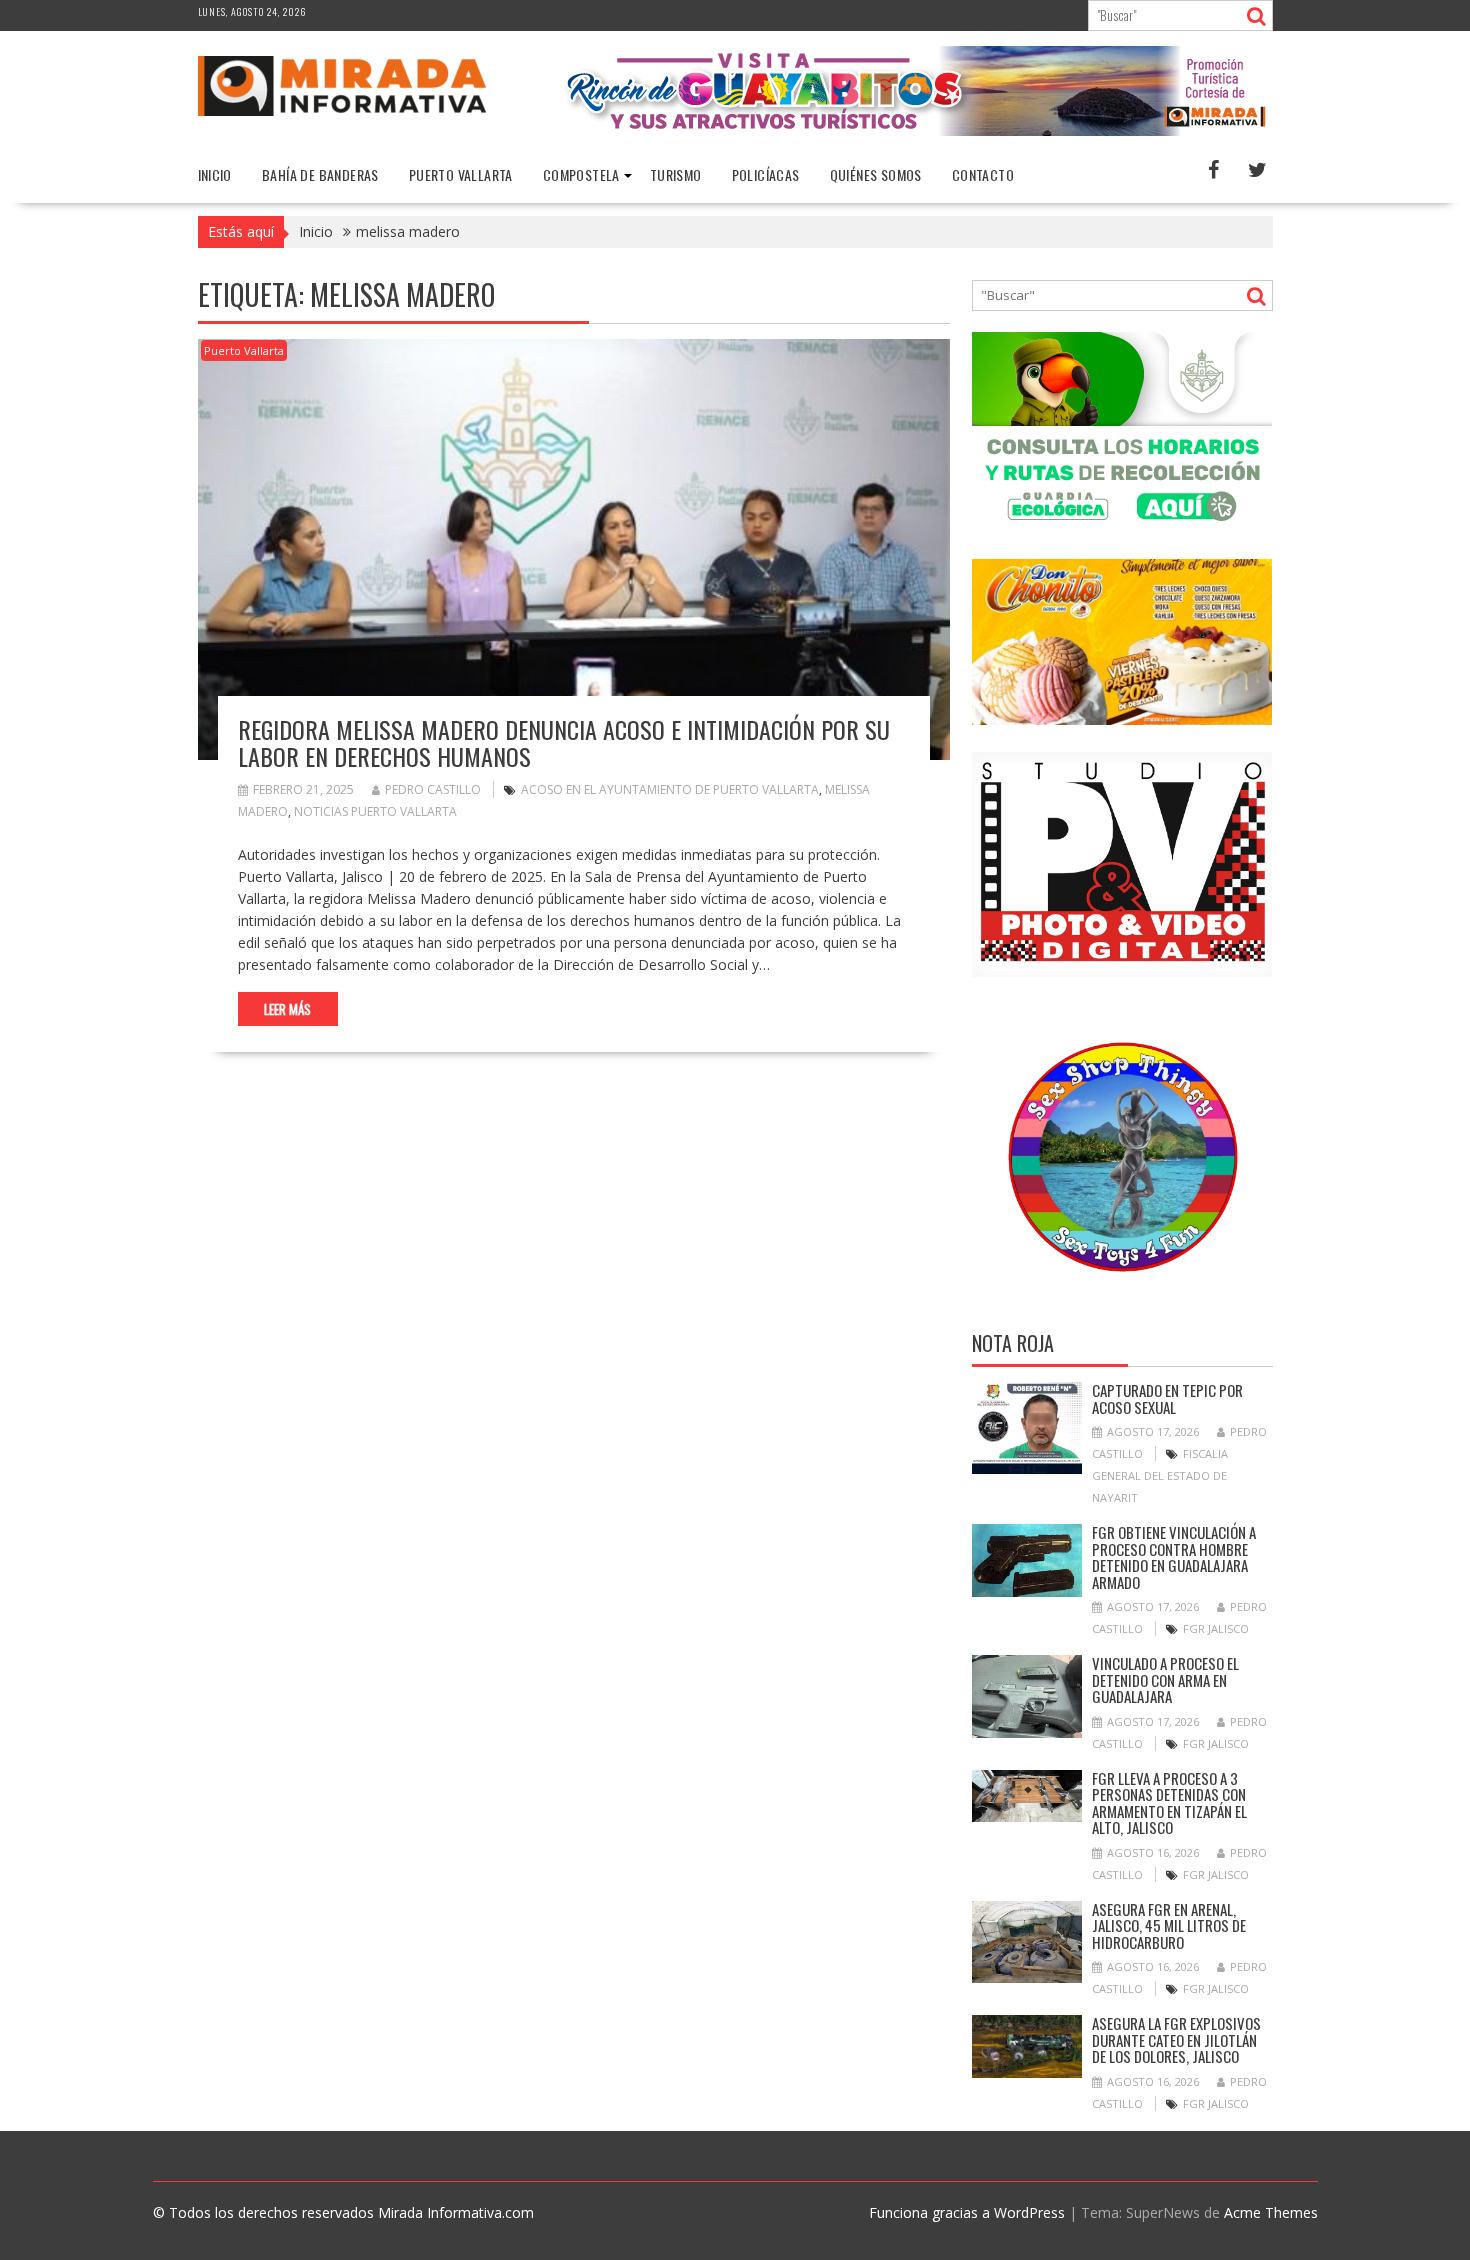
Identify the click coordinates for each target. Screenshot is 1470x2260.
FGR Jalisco (1216, 1628)
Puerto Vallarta (461, 174)
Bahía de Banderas (320, 174)
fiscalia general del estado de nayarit (1160, 1475)
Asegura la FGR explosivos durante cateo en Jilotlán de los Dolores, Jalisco (1176, 2039)
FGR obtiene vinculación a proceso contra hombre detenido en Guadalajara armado (1174, 1557)
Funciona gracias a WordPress (967, 2212)
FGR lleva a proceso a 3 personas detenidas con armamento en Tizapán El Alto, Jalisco (1169, 1803)
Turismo (676, 174)
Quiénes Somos (876, 174)
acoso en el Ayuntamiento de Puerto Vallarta (670, 789)
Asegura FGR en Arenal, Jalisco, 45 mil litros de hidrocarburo (1169, 1925)
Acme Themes (1271, 2212)
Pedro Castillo (433, 789)
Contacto (983, 174)
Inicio (215, 174)
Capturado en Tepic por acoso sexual (1167, 1398)
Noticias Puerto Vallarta (375, 811)
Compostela (581, 174)
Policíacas (766, 174)
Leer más (287, 1009)
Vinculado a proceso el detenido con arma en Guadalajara (1165, 1679)
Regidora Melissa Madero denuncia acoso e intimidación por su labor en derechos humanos (564, 742)
